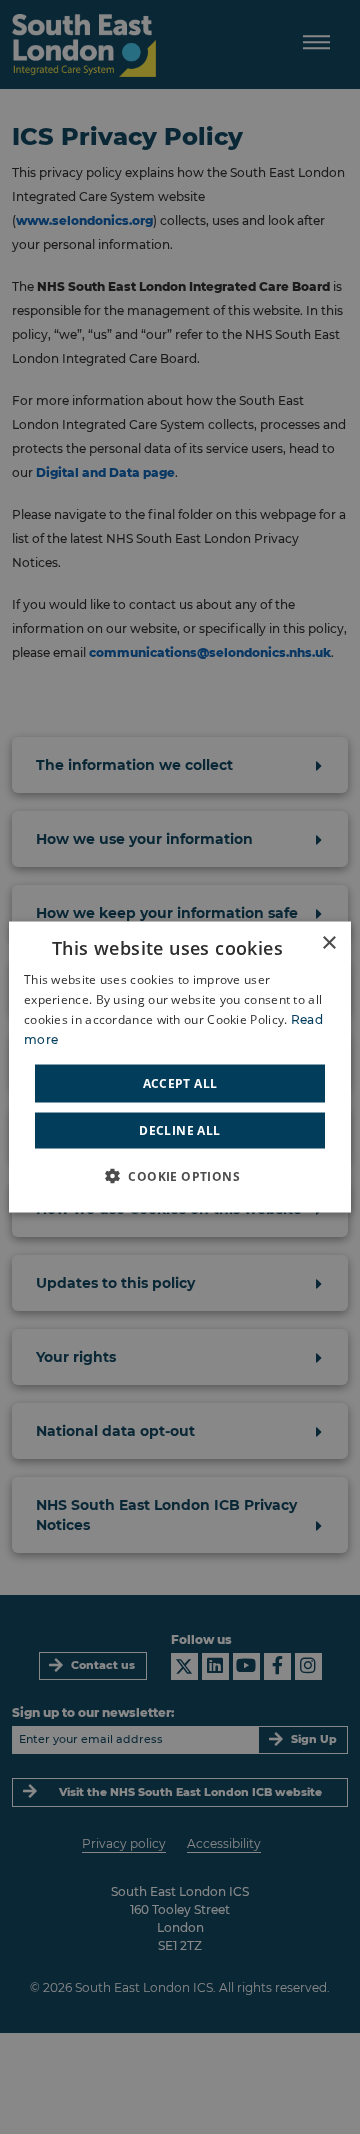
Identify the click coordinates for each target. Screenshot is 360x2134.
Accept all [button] (180, 1082)
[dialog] (180, 1067)
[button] (180, 1175)
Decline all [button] (179, 1129)
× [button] (328, 943)
